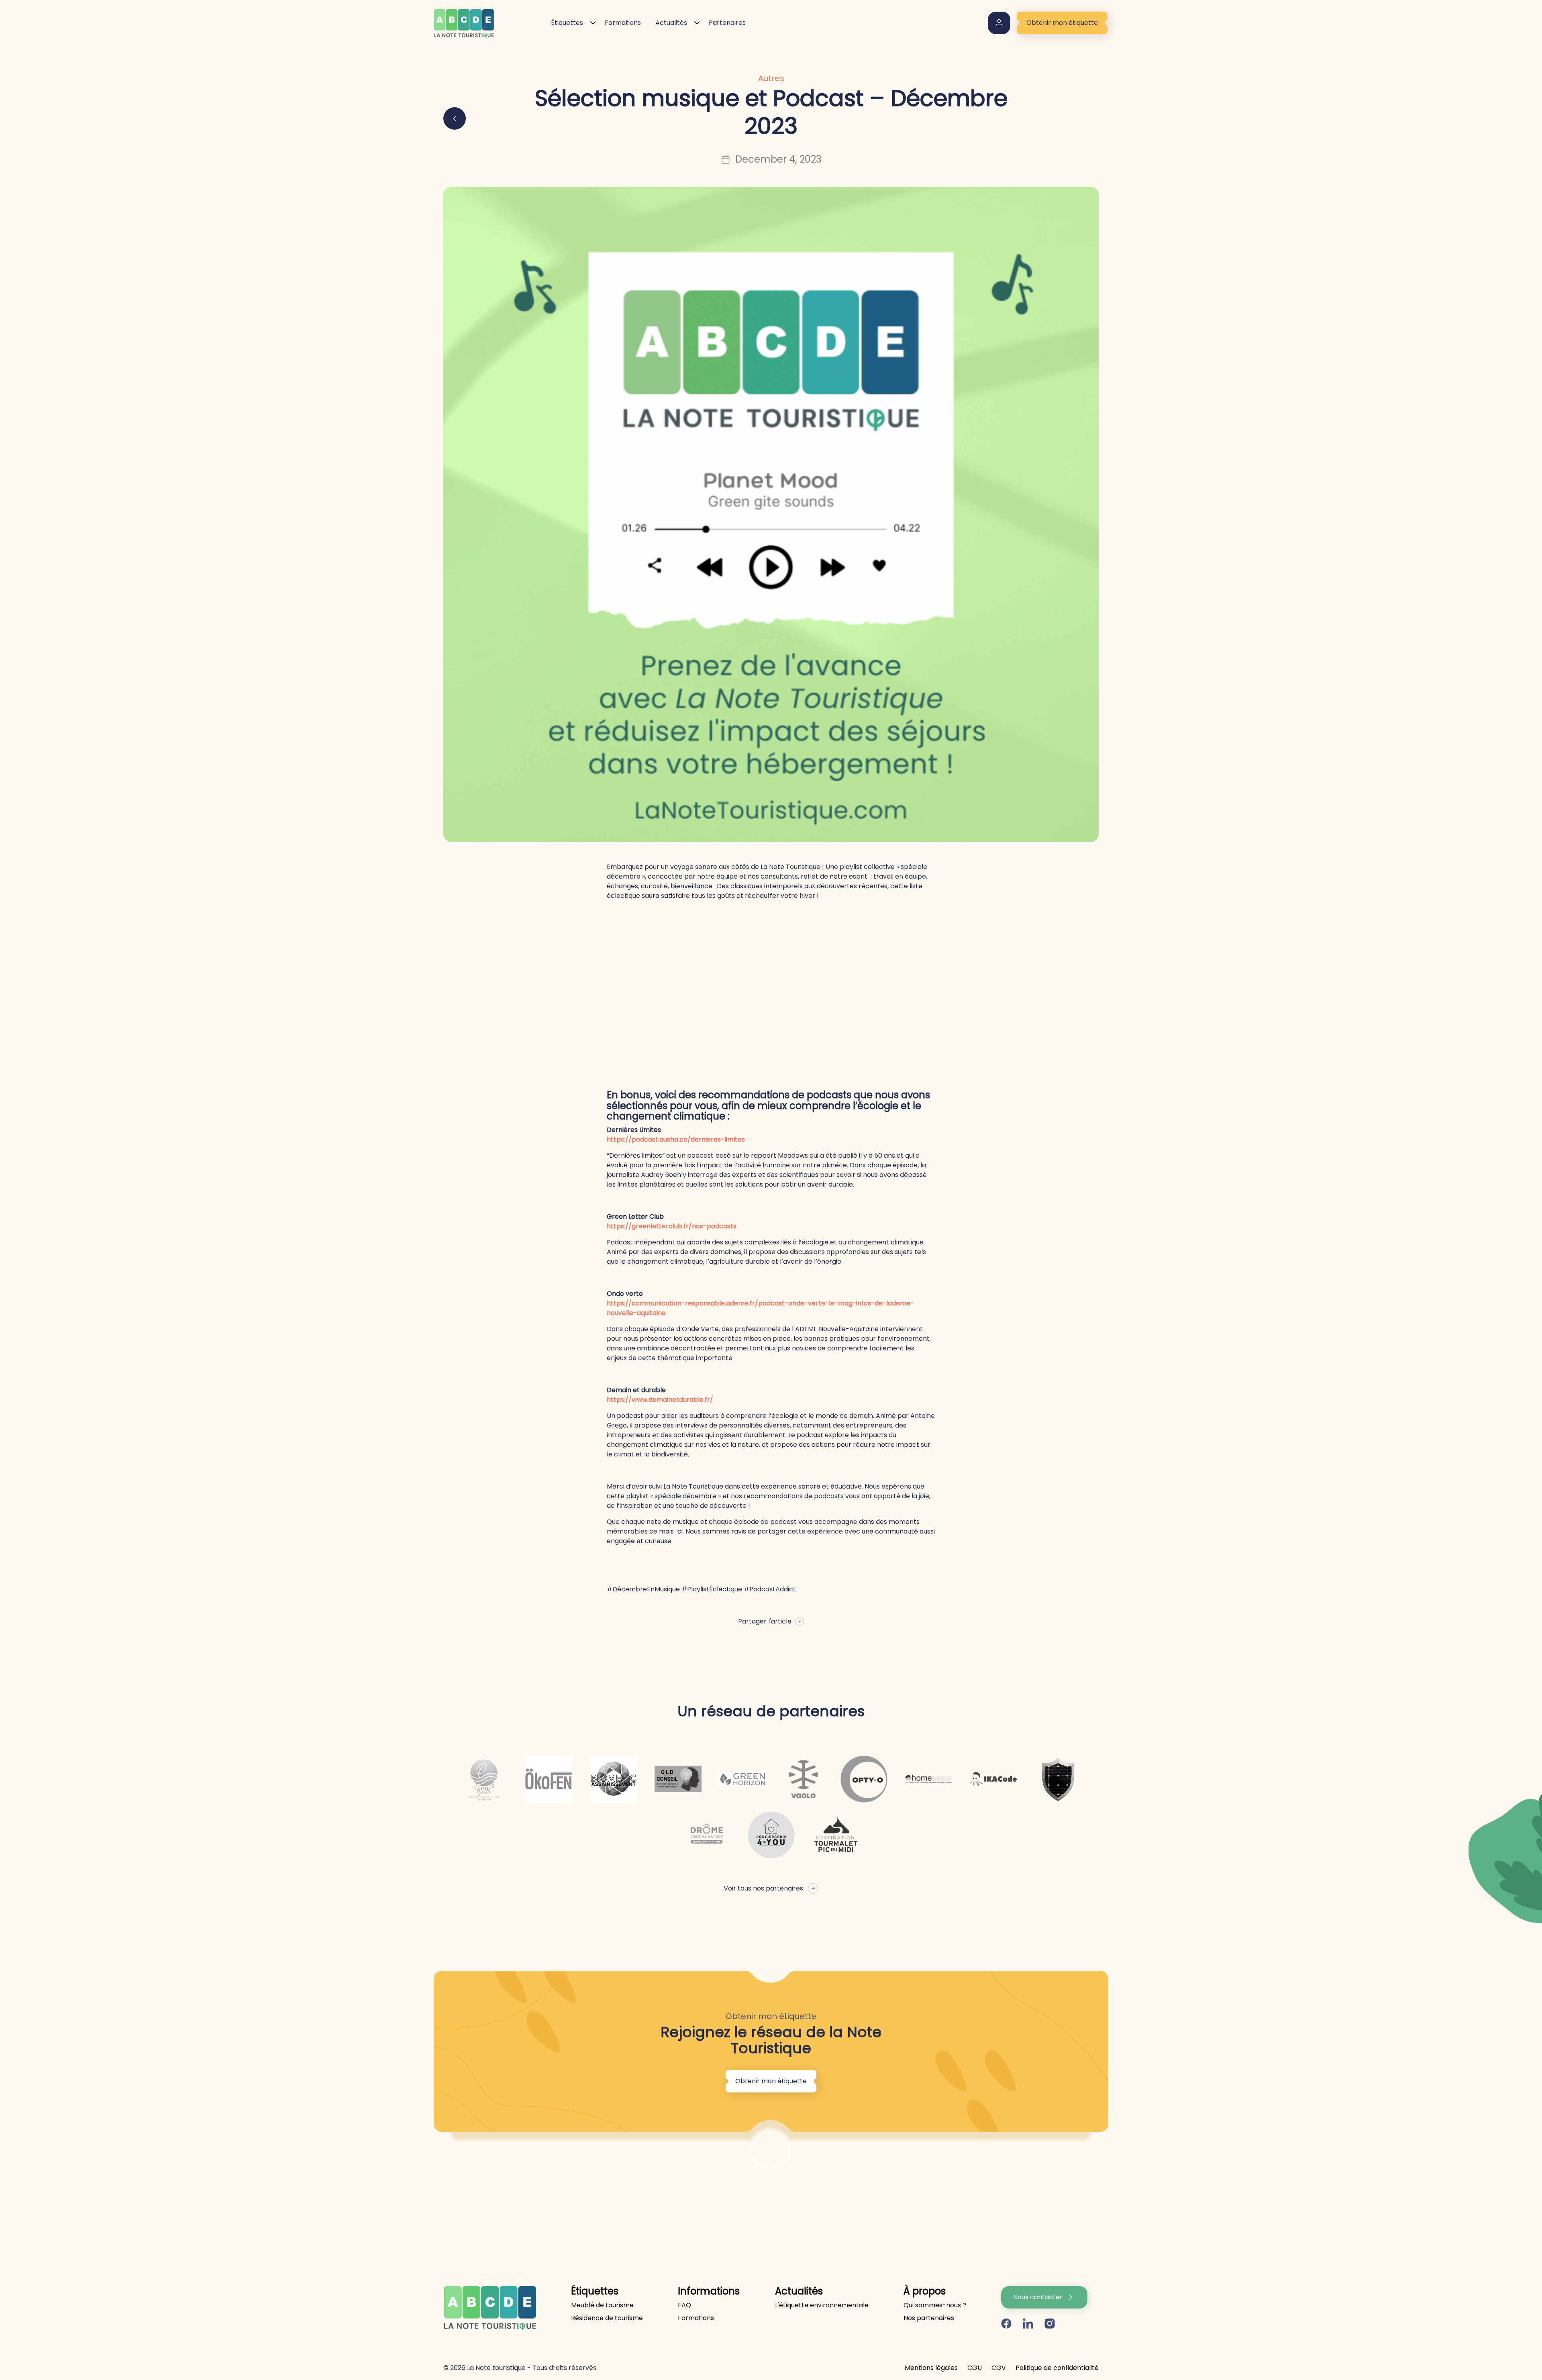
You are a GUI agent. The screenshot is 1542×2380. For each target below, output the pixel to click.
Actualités (671, 23)
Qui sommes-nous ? (935, 2305)
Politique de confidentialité (1057, 2368)
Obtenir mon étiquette (1062, 23)
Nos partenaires (929, 2318)
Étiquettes (567, 23)
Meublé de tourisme (602, 2305)
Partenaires (727, 23)
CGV (999, 2368)
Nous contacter (1038, 2297)
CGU (975, 2368)
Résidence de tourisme (607, 2318)
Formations (623, 23)
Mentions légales (931, 2368)
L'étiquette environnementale (822, 2305)
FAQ (684, 2305)
